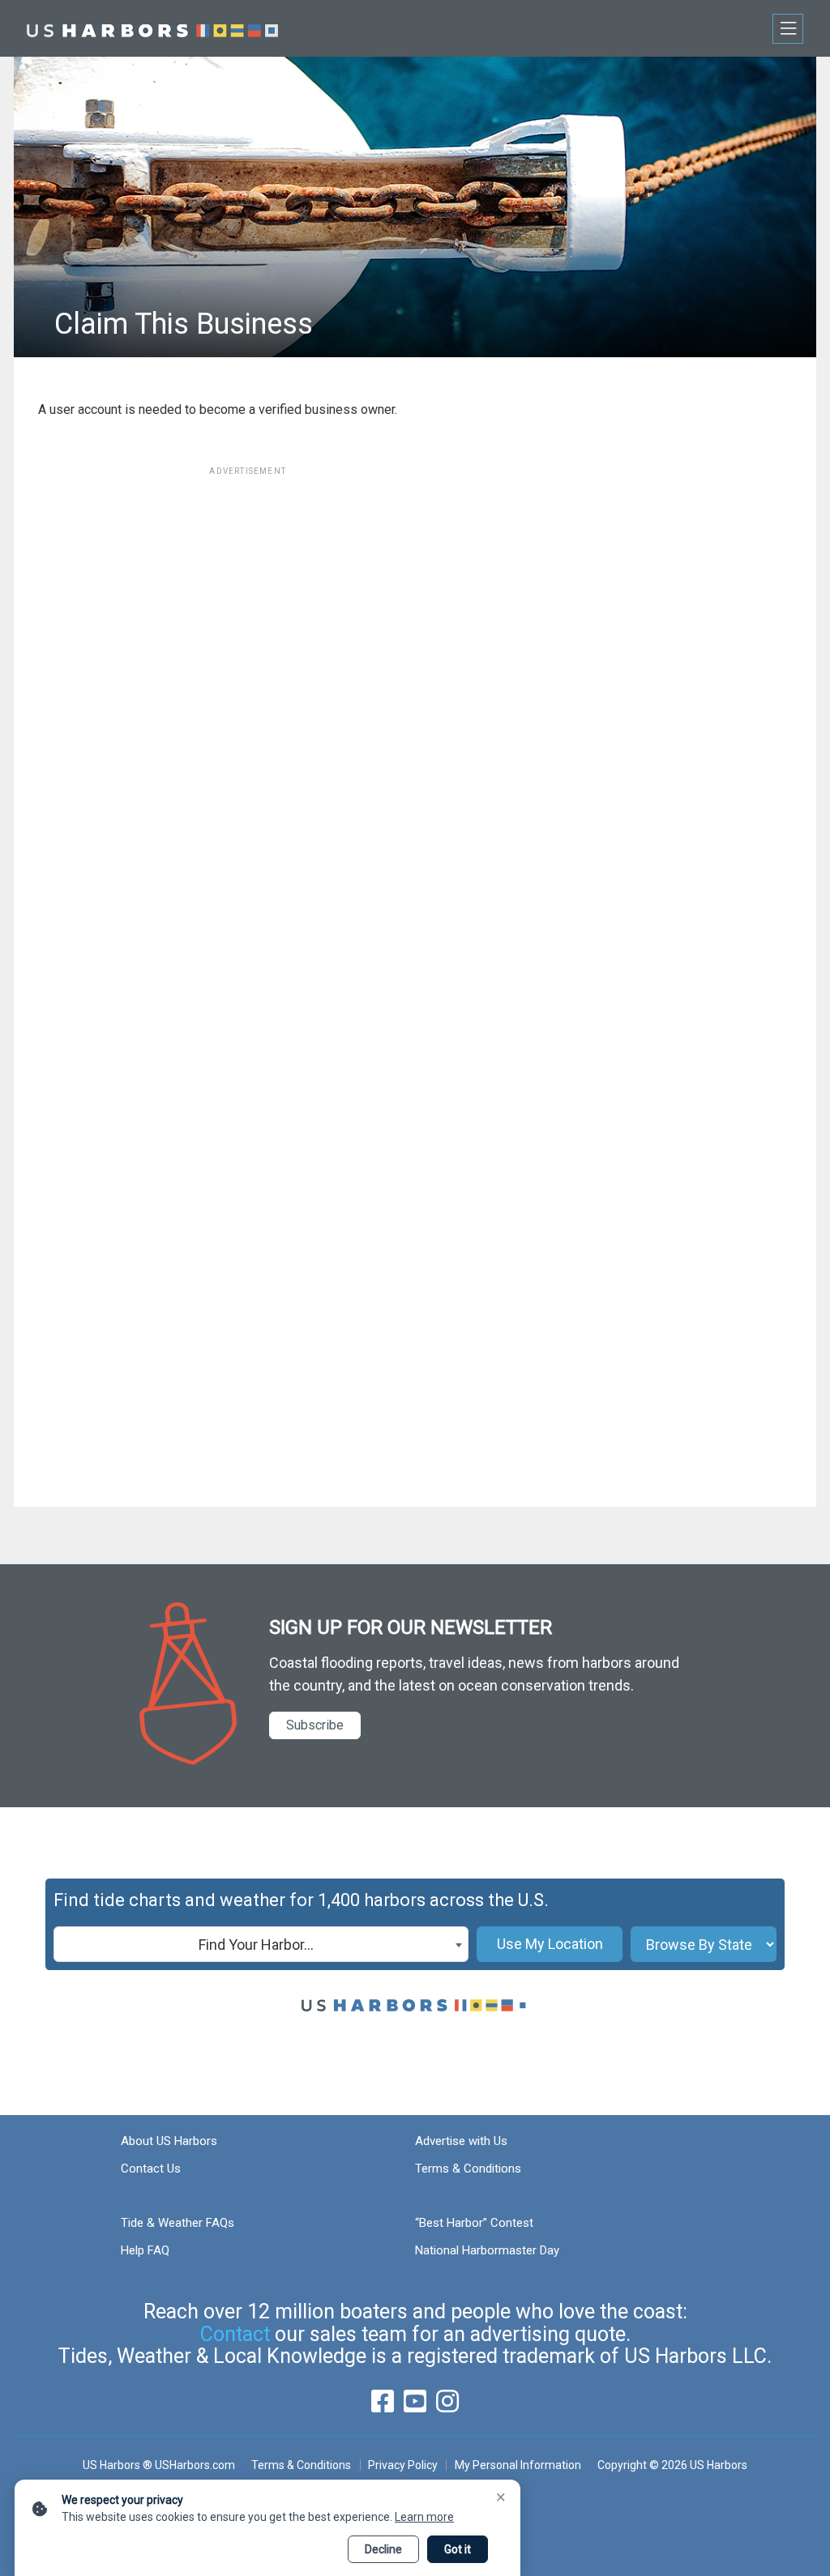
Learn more (424, 2517)
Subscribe (315, 1725)
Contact (235, 2334)
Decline (383, 2549)
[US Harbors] (152, 28)
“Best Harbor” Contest (474, 2223)
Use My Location (550, 1944)
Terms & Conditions (468, 2169)
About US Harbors (169, 2141)
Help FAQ (145, 2250)
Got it (458, 2549)
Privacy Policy (403, 2465)
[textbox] (261, 1945)
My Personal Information (518, 2465)
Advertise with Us (461, 2141)
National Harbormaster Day (487, 2250)
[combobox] (261, 1944)
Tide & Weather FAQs (178, 2223)
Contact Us (151, 2169)
